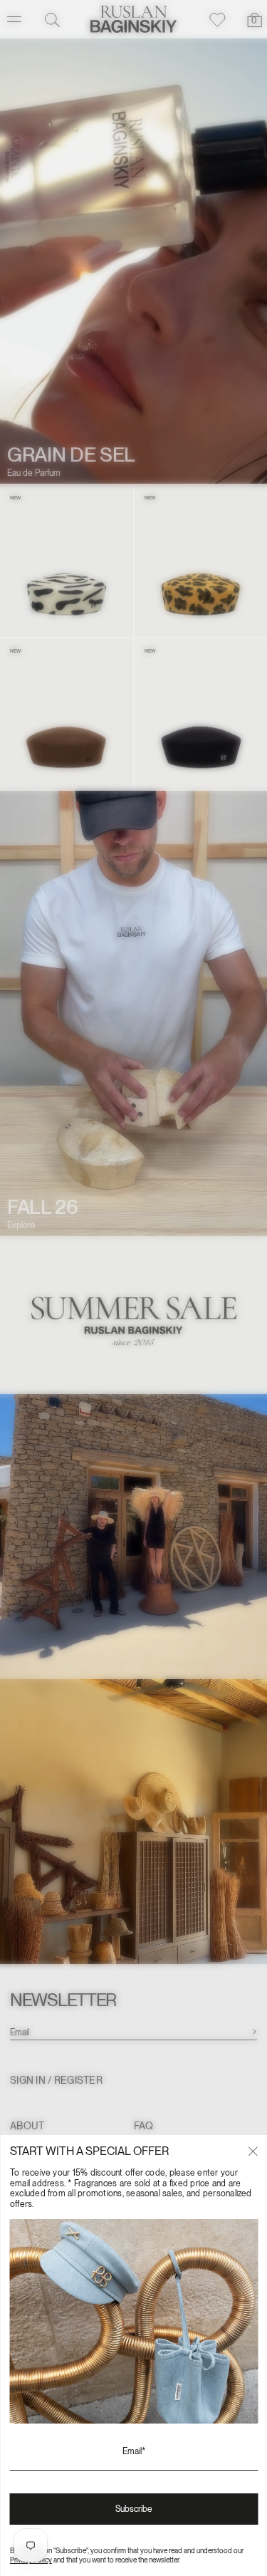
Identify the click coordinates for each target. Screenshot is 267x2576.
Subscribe (134, 2509)
